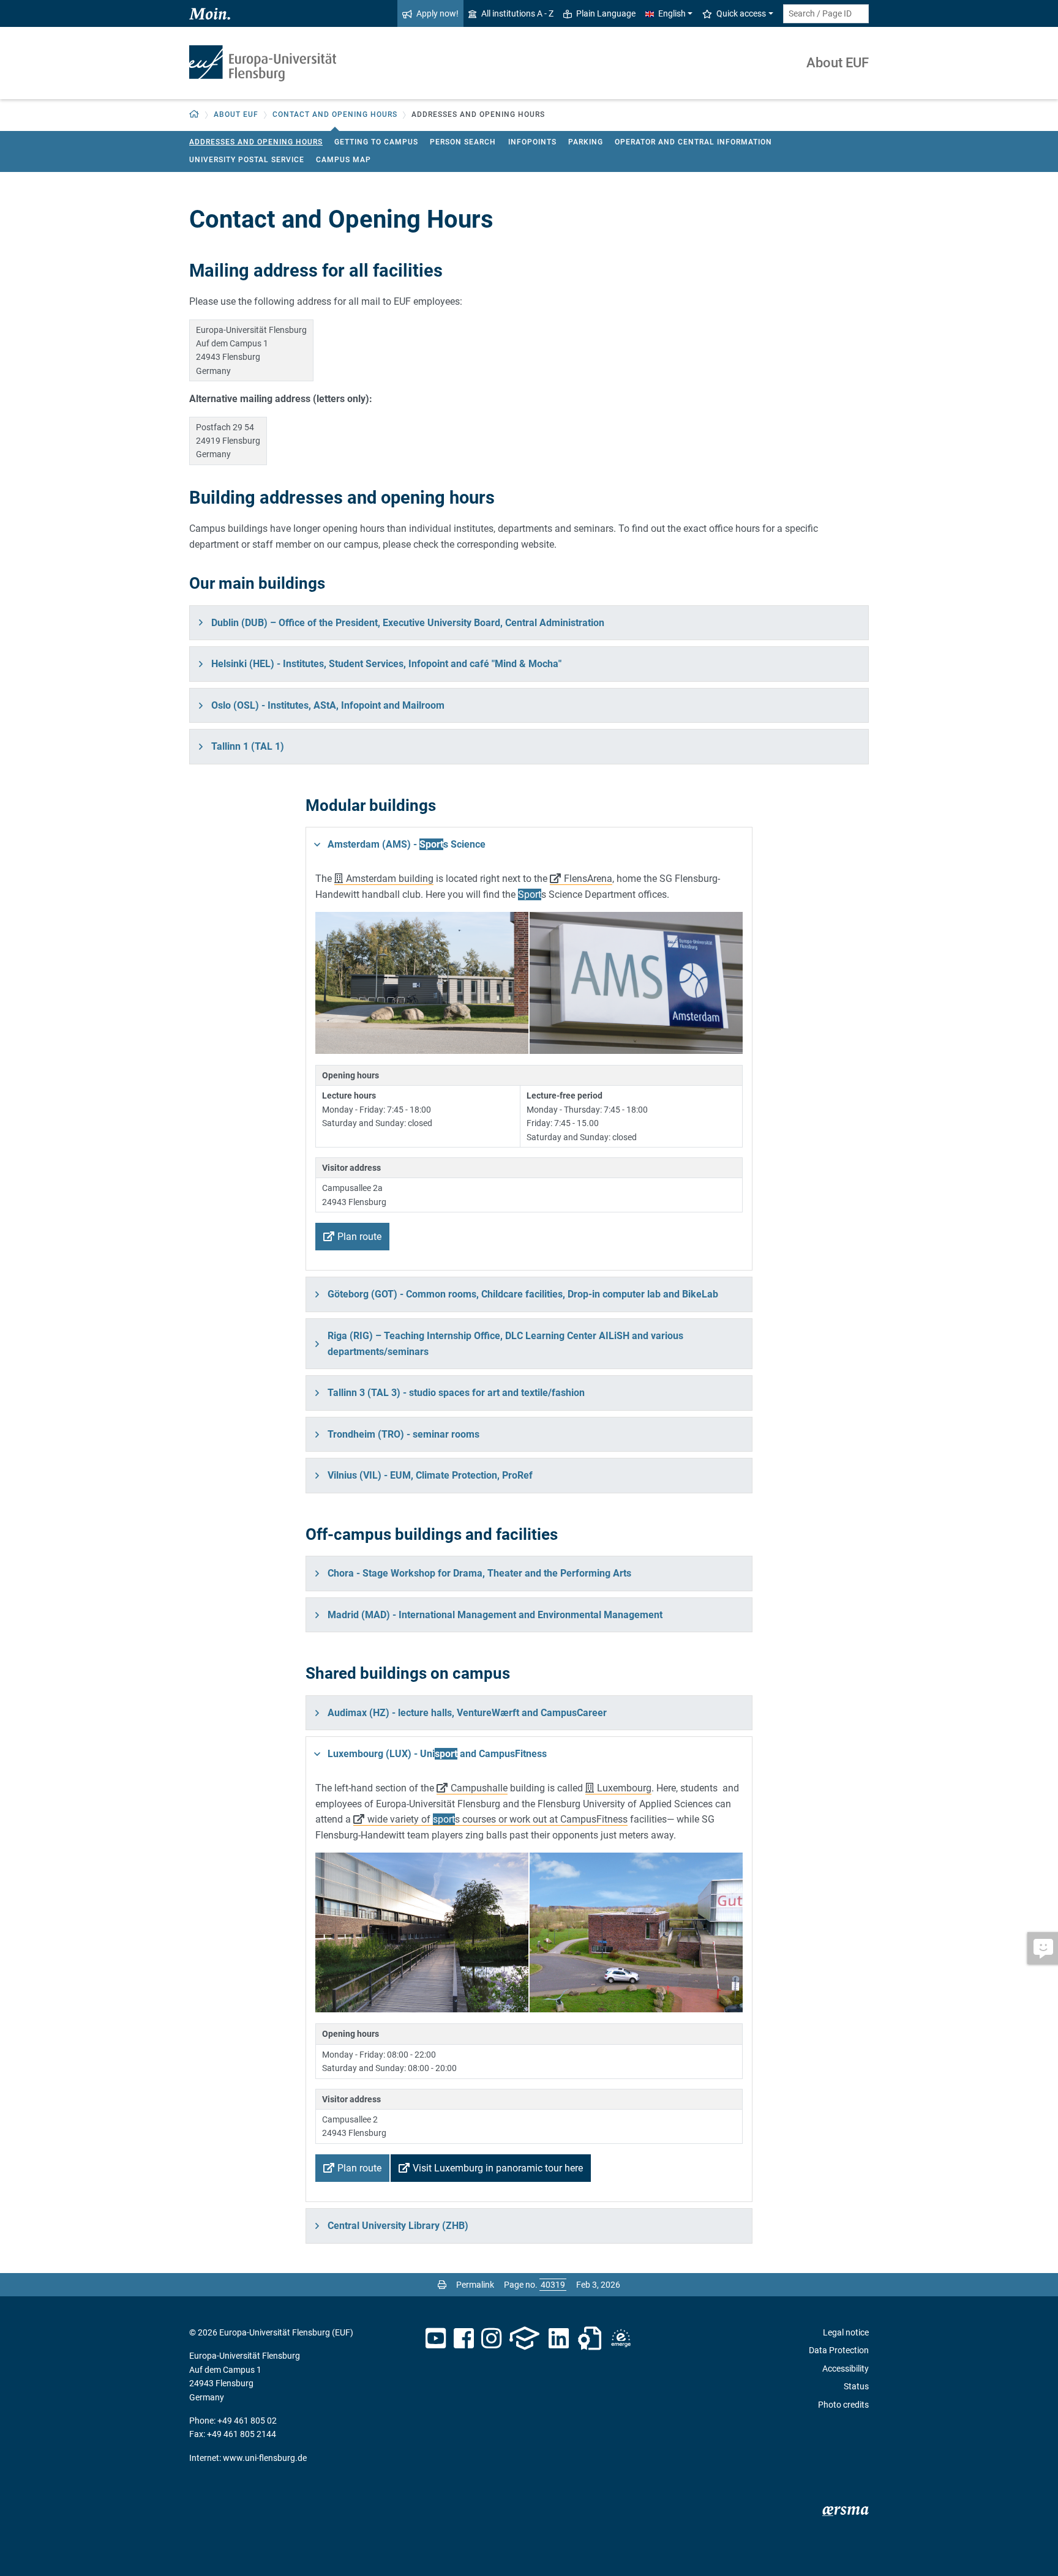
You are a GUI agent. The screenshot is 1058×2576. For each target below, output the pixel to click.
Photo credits (843, 2405)
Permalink (475, 2285)
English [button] (672, 13)
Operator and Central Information (693, 142)
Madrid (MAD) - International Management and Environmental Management (495, 1615)
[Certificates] (590, 2339)
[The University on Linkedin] (559, 2339)
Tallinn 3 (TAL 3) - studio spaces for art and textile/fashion (456, 1393)
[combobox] (826, 14)
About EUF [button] (236, 114)
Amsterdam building (390, 879)
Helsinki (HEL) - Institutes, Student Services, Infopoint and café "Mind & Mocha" (386, 664)
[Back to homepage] (263, 63)
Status (856, 2386)
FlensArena (588, 879)
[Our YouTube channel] (436, 2339)
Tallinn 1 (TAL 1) (248, 746)
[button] (194, 115)
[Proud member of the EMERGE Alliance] (621, 2339)
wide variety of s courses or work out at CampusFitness (497, 1819)
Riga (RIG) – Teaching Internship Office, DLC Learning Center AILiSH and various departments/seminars (505, 1344)
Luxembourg (624, 1788)
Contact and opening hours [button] (335, 114)
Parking (586, 142)
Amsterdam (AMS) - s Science (407, 844)
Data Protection (839, 2350)
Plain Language (606, 13)
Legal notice (846, 2332)
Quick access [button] (741, 13)
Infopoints (532, 142)
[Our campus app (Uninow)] (524, 2339)
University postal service (247, 160)
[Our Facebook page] (464, 2339)
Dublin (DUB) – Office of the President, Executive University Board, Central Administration (408, 623)
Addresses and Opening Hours (256, 142)
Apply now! (437, 13)
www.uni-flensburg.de (265, 2458)
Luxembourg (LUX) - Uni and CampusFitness (437, 1754)
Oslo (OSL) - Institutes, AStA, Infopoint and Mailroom (328, 705)
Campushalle (479, 1788)
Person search (463, 142)
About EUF (838, 63)
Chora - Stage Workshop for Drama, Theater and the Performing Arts (479, 1573)
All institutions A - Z (517, 13)
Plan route (359, 1237)
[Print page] (442, 2285)
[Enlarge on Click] (422, 983)
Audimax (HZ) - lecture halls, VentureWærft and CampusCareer (467, 1713)
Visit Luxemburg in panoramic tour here (498, 2168)
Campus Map (343, 160)
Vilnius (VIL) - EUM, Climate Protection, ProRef (430, 1475)
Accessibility (846, 2369)
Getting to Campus (376, 142)
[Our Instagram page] (491, 2339)
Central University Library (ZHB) (398, 2226)
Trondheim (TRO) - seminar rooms (403, 1434)
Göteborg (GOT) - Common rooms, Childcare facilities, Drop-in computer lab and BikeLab (523, 1294)
